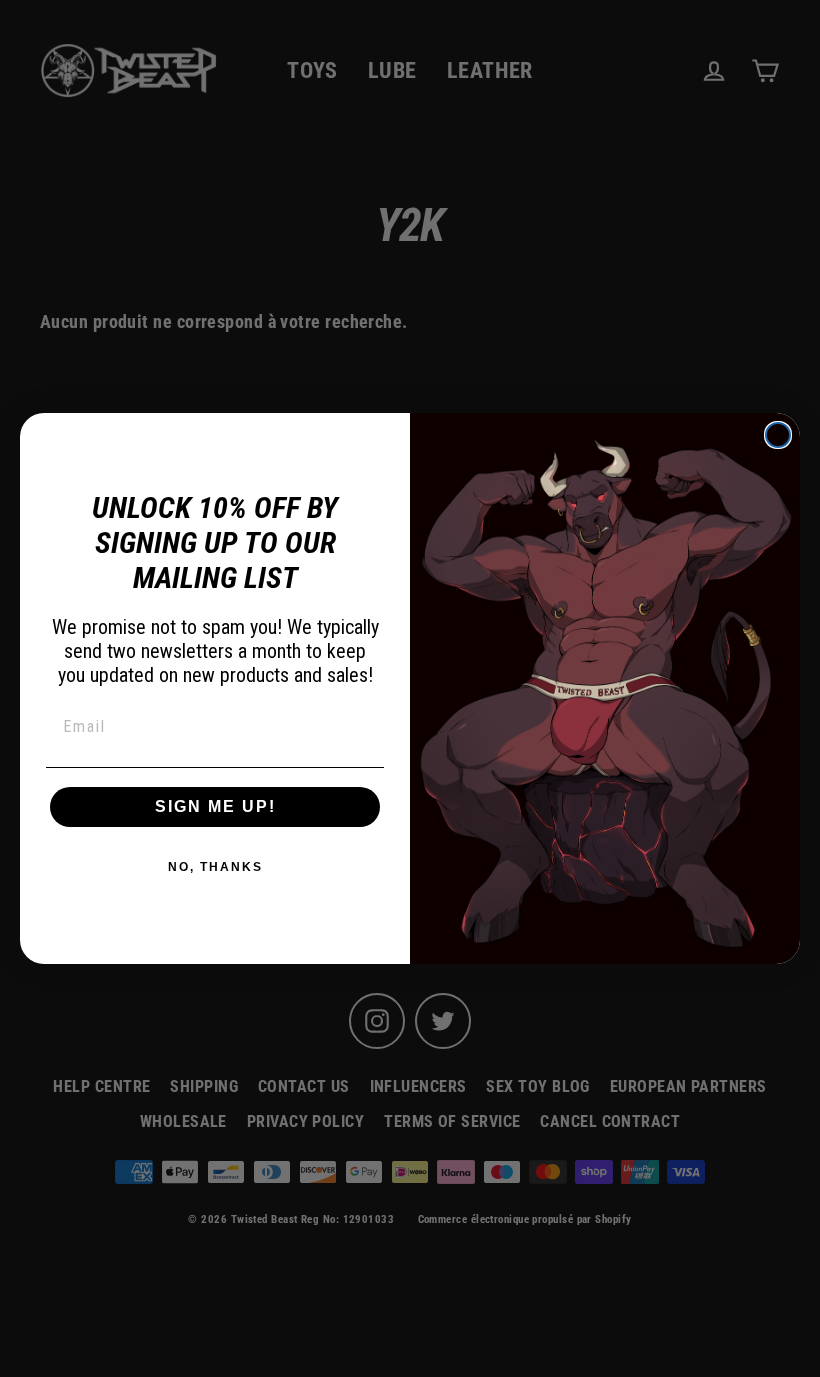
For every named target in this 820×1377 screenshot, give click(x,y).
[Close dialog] (778, 435)
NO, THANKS (215, 867)
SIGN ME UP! (215, 806)
